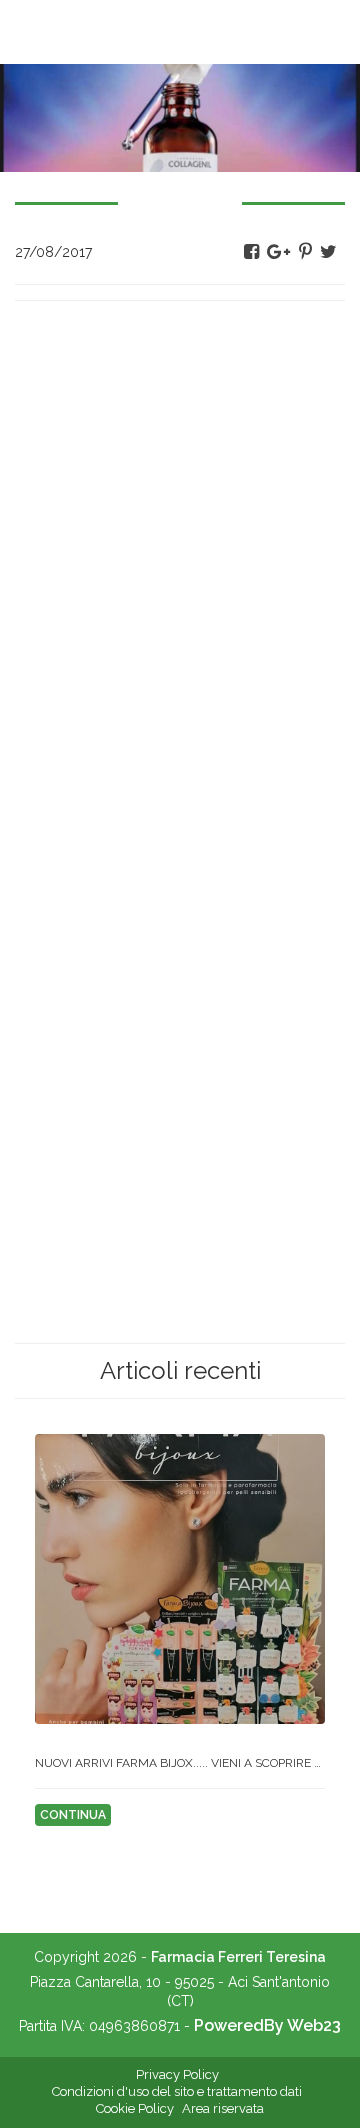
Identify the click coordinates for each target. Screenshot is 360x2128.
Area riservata (223, 2108)
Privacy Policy (177, 2074)
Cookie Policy (135, 2108)
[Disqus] (180, 566)
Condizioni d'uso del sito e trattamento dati (177, 2091)
